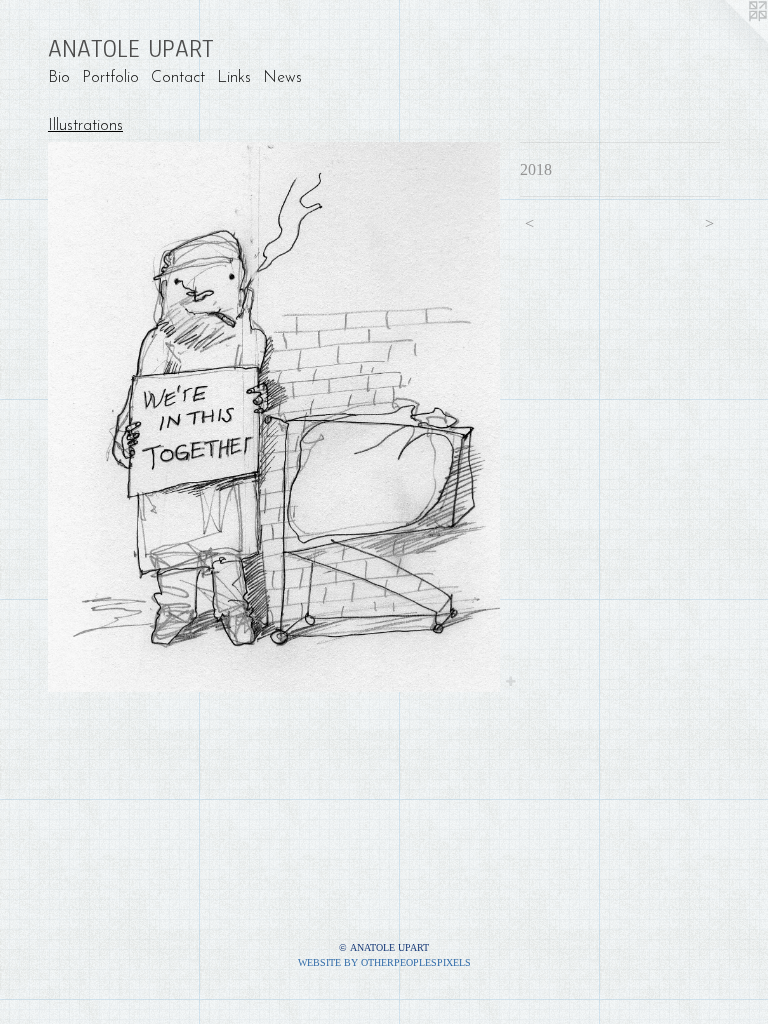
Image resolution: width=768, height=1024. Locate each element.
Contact (178, 78)
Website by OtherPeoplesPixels (384, 962)
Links (234, 78)
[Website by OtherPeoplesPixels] (728, 40)
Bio (59, 78)
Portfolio (110, 78)
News (282, 78)
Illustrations (85, 126)
